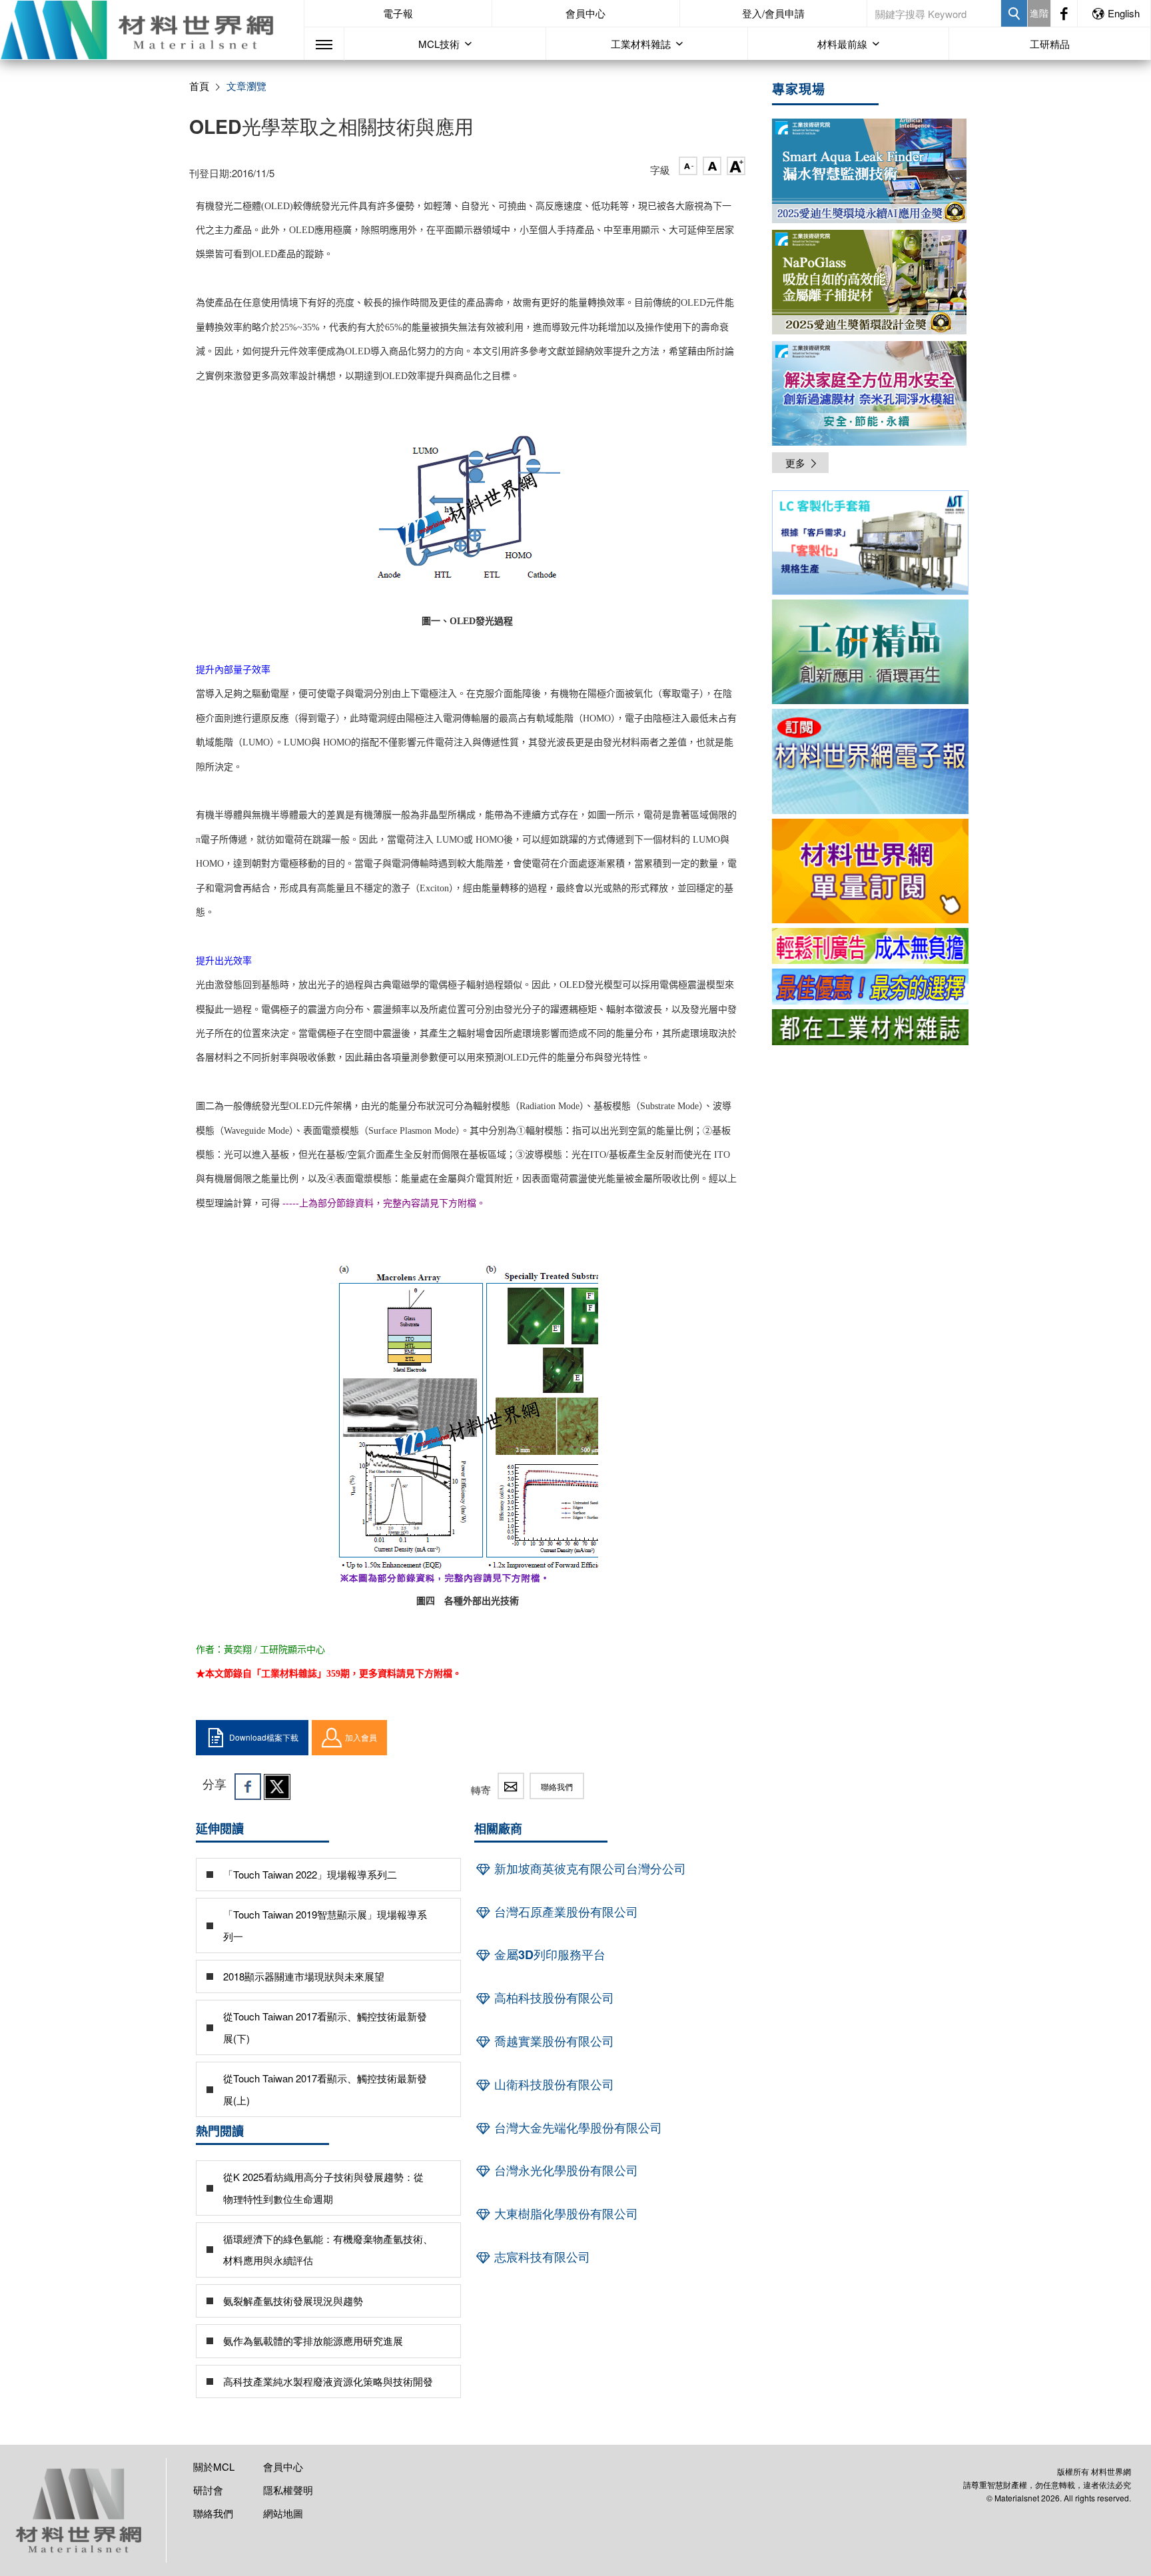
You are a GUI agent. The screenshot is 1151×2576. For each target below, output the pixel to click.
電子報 (398, 13)
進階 (1039, 13)
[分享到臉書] (248, 1787)
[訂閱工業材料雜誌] (870, 1027)
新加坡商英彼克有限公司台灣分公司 (588, 1869)
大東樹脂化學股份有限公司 (565, 2214)
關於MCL (214, 2466)
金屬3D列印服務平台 (548, 1954)
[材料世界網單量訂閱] (870, 871)
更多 (795, 463)
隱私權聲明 (288, 2490)
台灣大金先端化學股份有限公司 (576, 2128)
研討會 (208, 2490)
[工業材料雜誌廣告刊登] (870, 987)
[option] (870, 545)
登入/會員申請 (773, 13)
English (1124, 13)
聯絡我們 (557, 1786)
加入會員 (361, 1737)
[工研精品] (870, 652)
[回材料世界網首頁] (152, 30)
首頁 (199, 86)
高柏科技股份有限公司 (553, 1998)
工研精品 (1050, 44)
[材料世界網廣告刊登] (870, 946)
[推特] (277, 1787)
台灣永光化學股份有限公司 (565, 2170)
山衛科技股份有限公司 (553, 2084)
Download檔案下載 (264, 1737)
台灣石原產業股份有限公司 (565, 1912)
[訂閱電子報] (870, 761)
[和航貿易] (870, 543)
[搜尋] (1014, 13)
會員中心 (585, 13)
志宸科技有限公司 (541, 2257)
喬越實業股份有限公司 (553, 2041)
